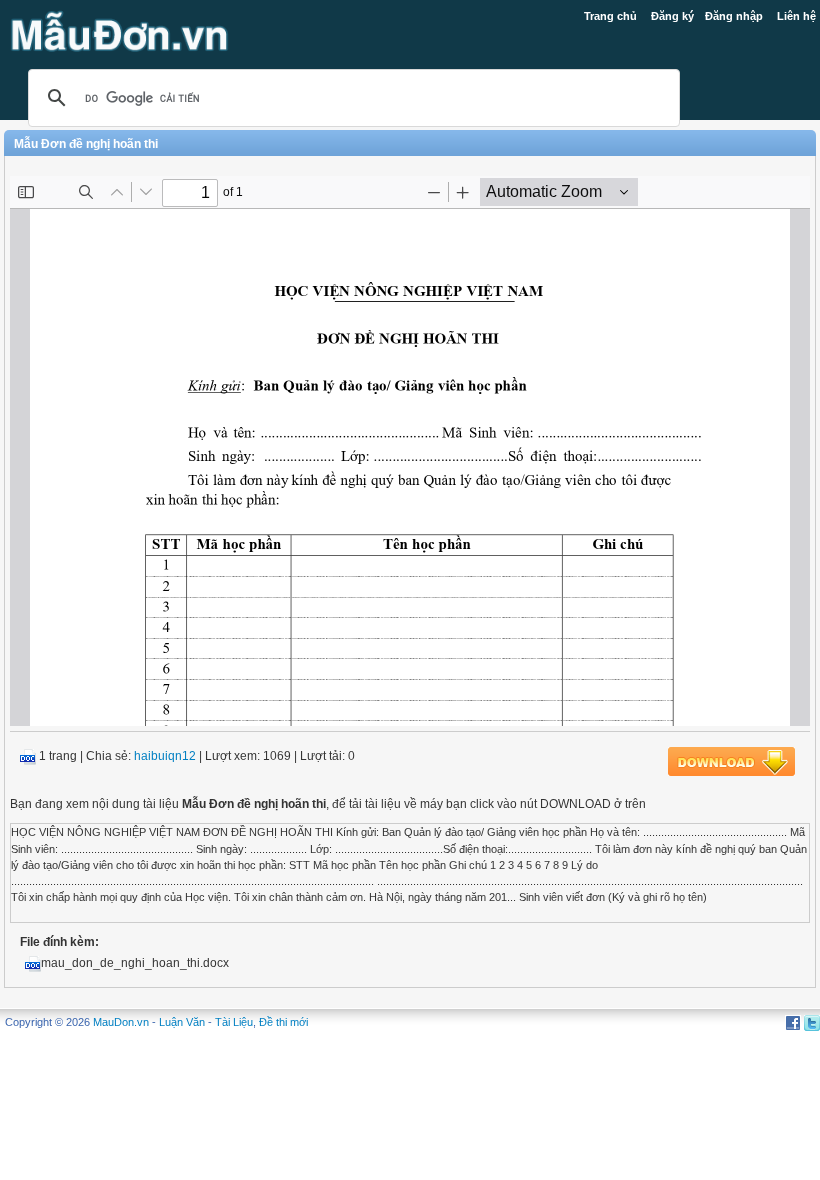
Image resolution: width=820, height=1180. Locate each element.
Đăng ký (672, 16)
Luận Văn (182, 1022)
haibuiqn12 (165, 756)
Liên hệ (796, 16)
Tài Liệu (234, 1022)
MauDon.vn (121, 1022)
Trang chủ (610, 16)
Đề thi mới (283, 1022)
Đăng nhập (734, 16)
